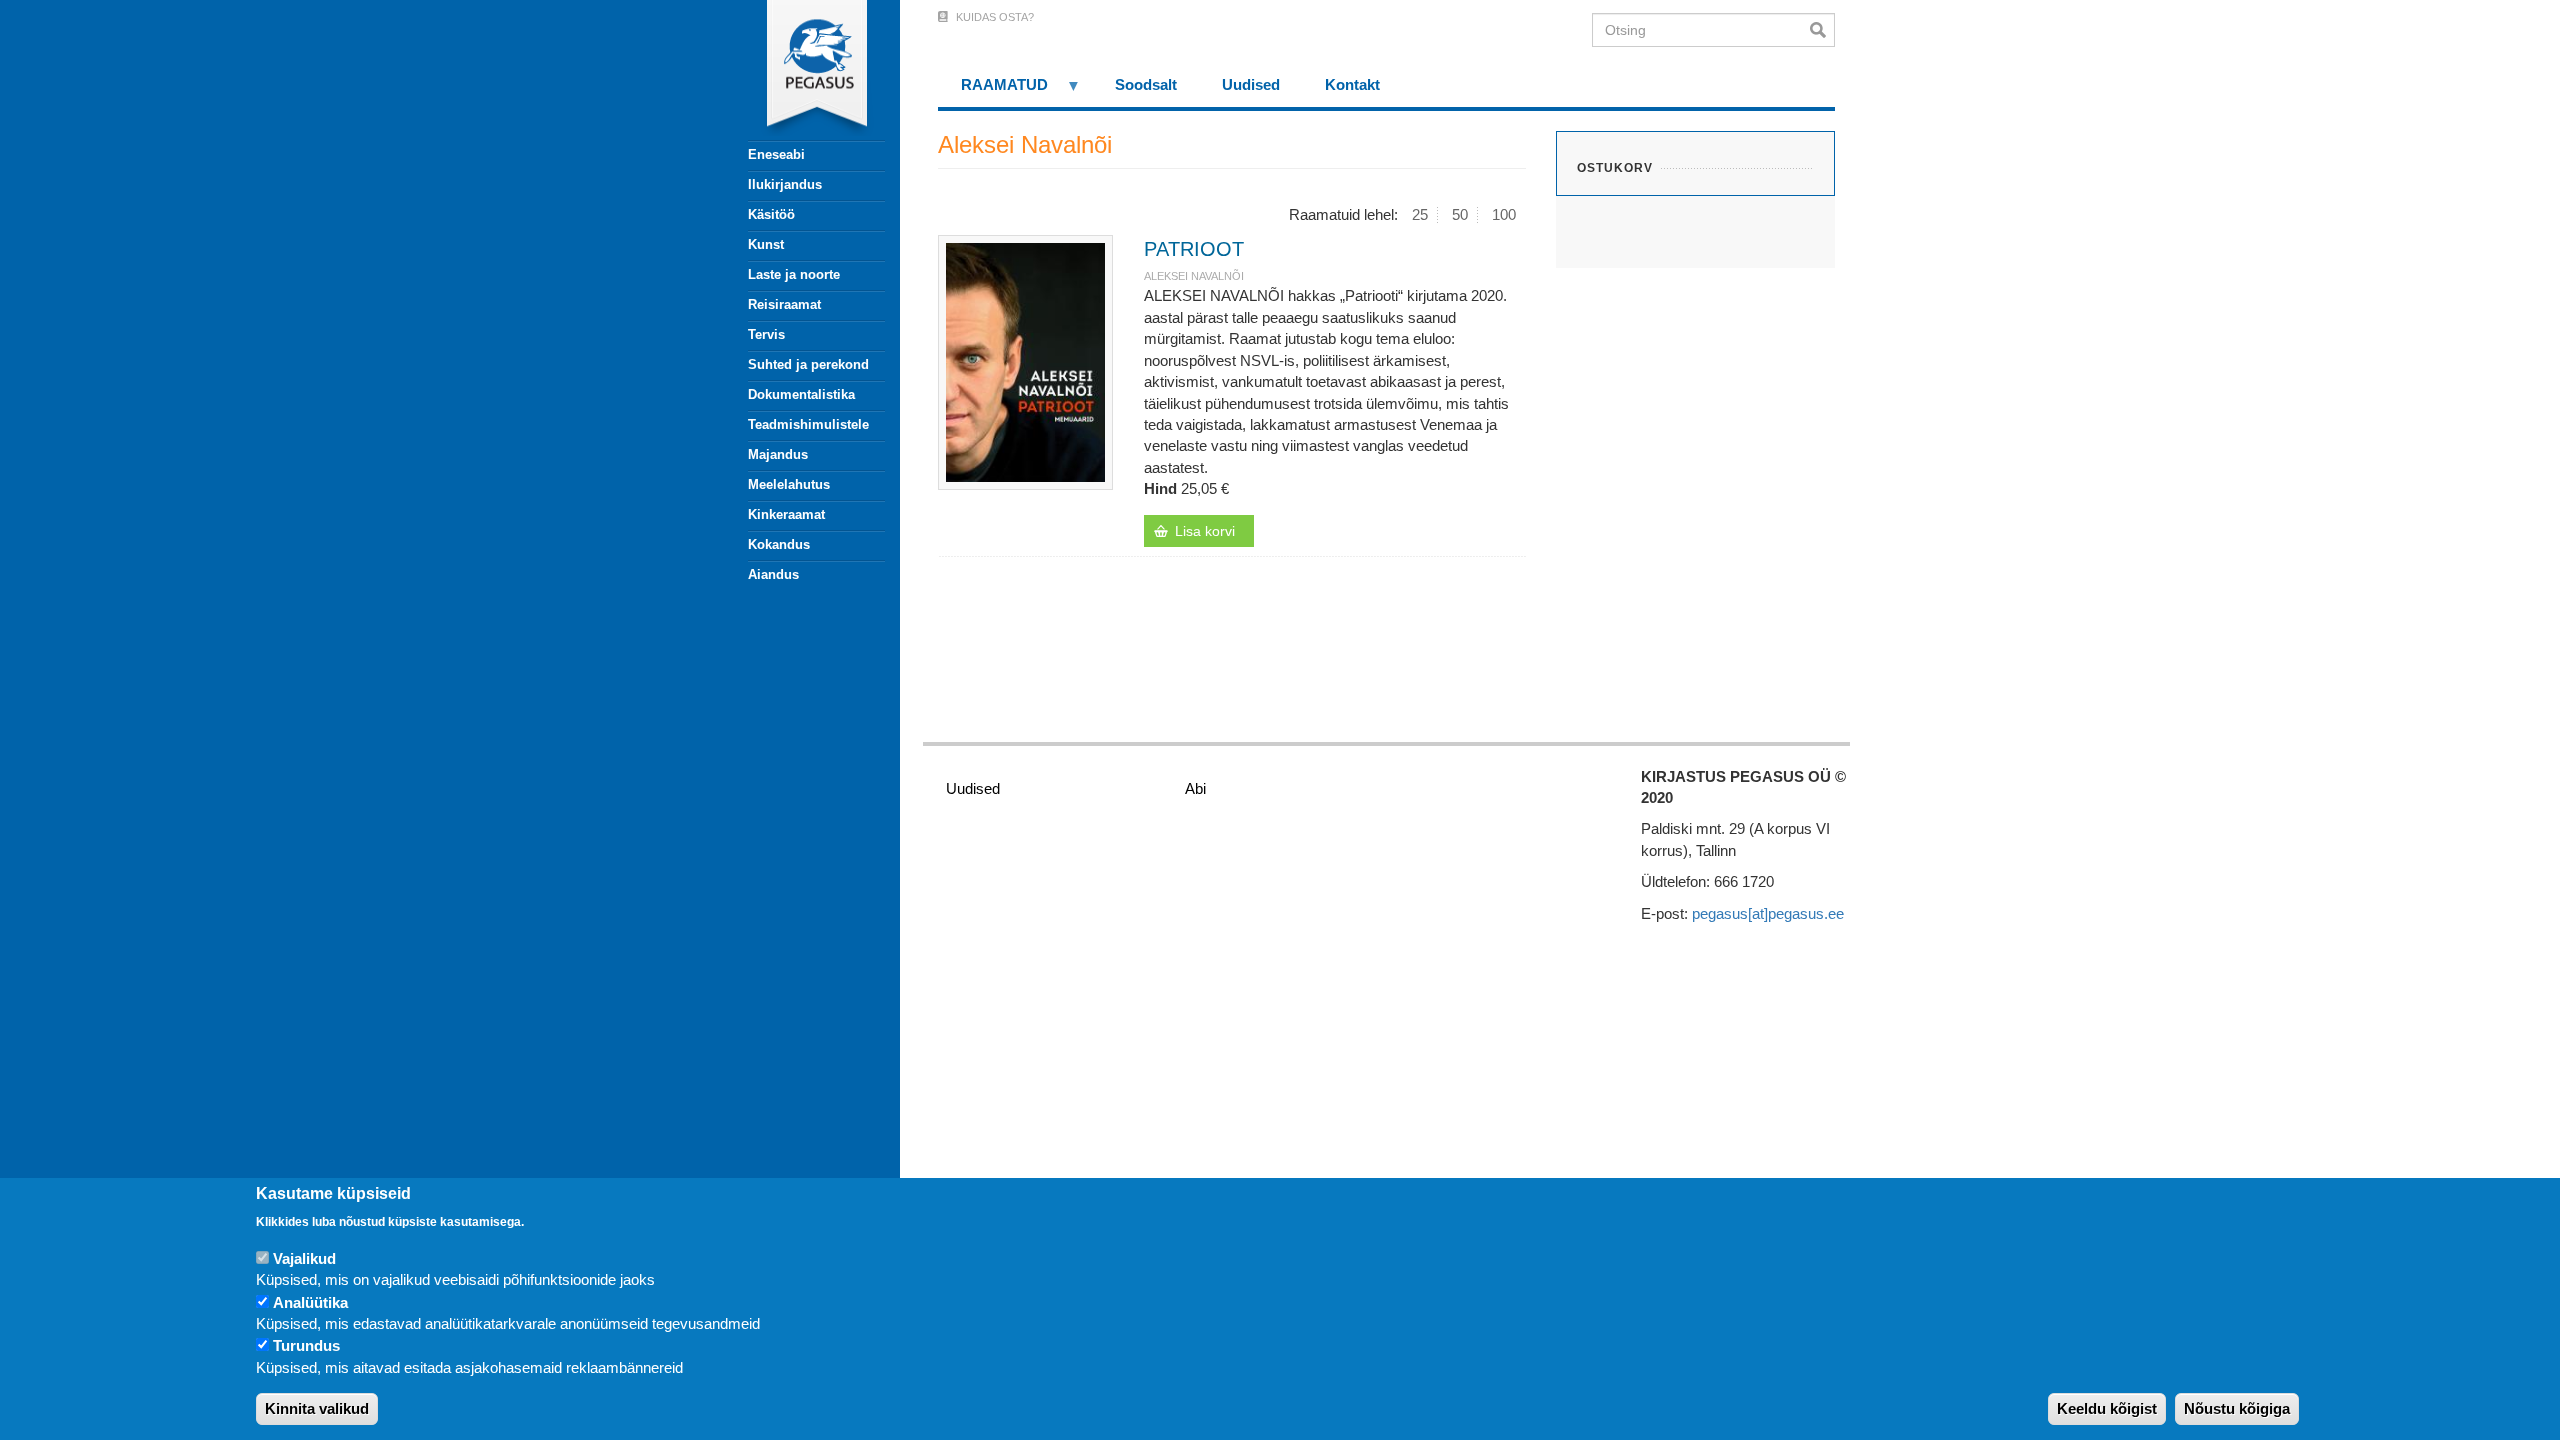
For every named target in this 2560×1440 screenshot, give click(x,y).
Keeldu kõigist (2107, 1409)
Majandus (778, 454)
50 (1460, 214)
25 (1420, 214)
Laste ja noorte (794, 274)
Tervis (766, 334)
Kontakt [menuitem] (1352, 84)
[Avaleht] (805, 70)
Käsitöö (771, 214)
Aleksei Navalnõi (1194, 276)
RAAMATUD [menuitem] (993, 91)
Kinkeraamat (786, 514)
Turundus (306, 1346)
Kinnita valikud (317, 1409)
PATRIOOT (1194, 249)
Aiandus (773, 574)
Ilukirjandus (785, 184)
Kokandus (779, 544)
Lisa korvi (1205, 531)
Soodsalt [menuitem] (1146, 84)
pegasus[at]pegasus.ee (1768, 913)
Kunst (766, 244)
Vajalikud (304, 1258)
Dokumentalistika (801, 394)
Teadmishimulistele (808, 424)
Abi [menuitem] (1195, 788)
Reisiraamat (784, 304)
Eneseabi (776, 154)
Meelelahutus (789, 484)
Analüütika (310, 1302)
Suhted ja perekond (808, 364)
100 (1504, 214)
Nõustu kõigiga (2237, 1409)
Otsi (1822, 30)
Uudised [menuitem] (1251, 84)
